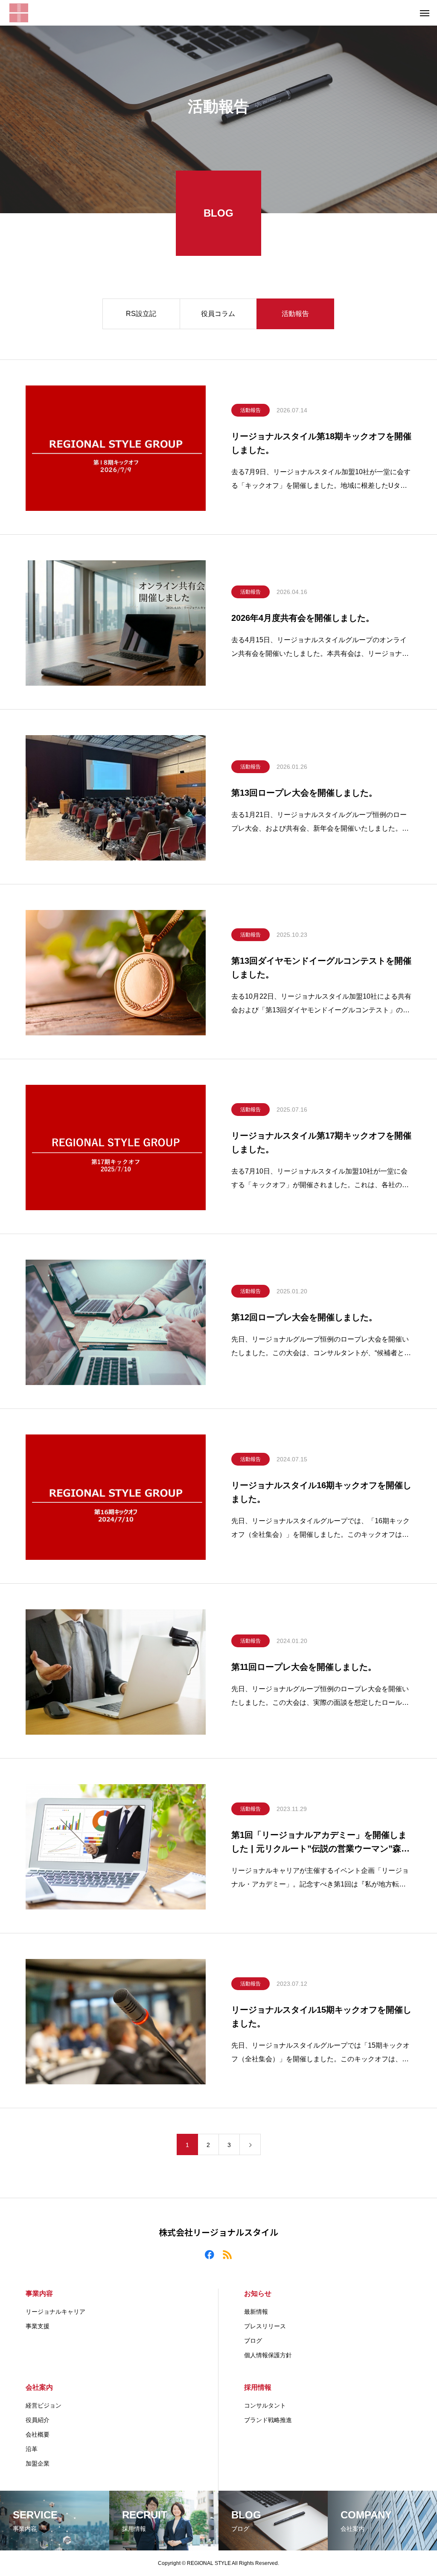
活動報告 (295, 314)
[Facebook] (210, 2254)
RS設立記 (141, 314)
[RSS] (227, 2254)
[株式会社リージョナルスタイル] (19, 13)
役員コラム (218, 314)
